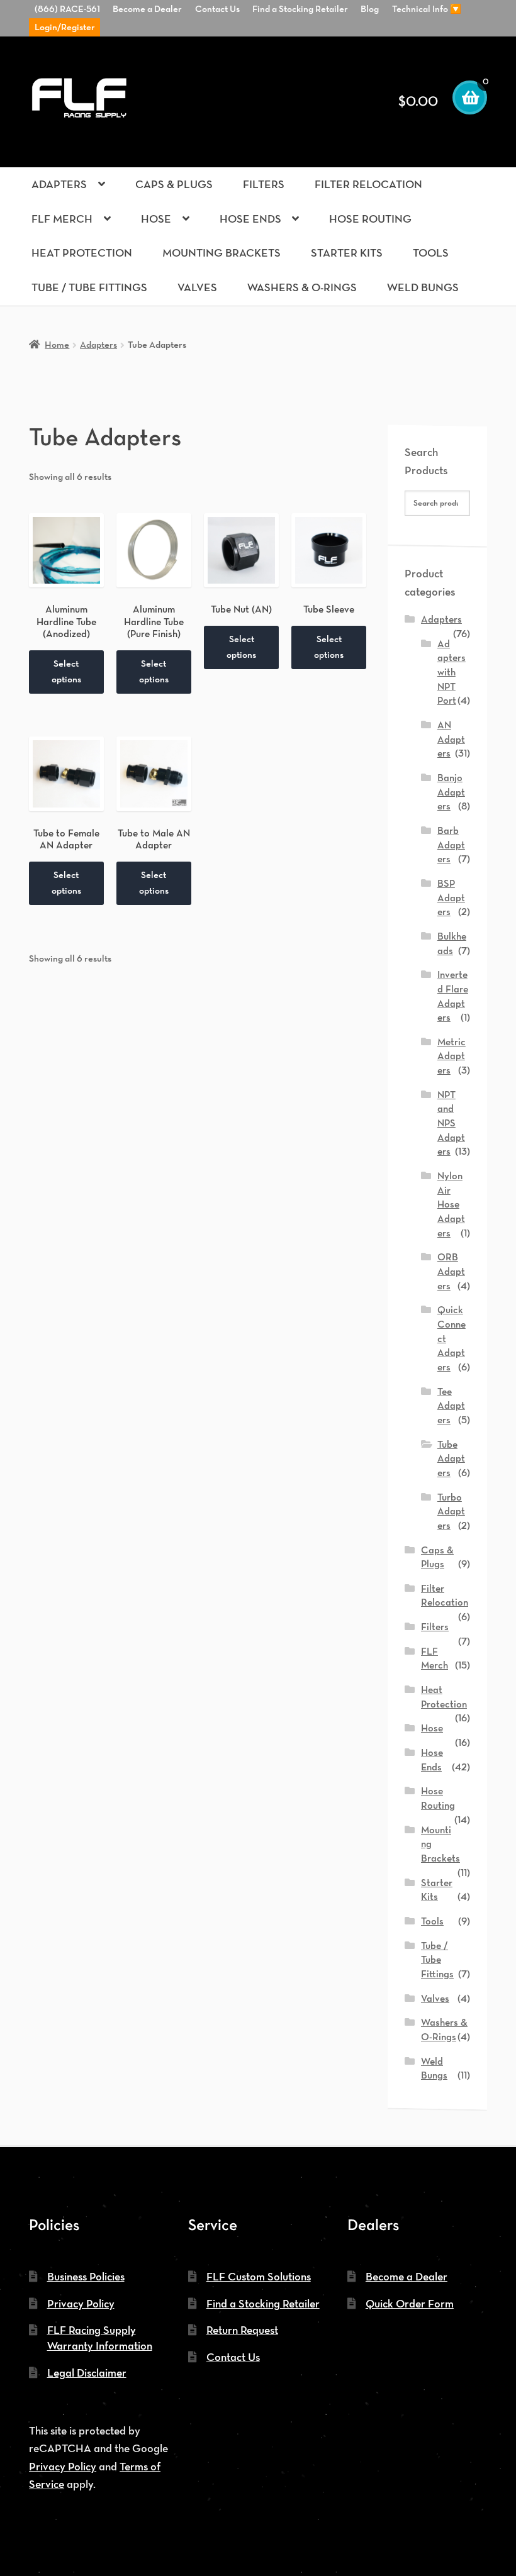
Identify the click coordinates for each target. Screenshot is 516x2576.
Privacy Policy (81, 2303)
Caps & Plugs (174, 184)
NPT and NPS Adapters (451, 1123)
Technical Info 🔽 (427, 8)
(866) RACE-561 (67, 8)
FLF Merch (62, 219)
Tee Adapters (451, 1405)
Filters (264, 184)
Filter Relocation (368, 184)
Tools (431, 253)
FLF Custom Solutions (259, 2276)
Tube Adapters (451, 1458)
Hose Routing (370, 219)
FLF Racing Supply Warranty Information (100, 2338)
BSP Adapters (451, 897)
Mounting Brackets (222, 253)
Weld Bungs (423, 287)
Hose (156, 219)
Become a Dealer (147, 8)
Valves (197, 287)
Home (57, 344)
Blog (370, 8)
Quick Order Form (410, 2303)
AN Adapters (451, 739)
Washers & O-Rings (302, 287)
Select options (66, 671)
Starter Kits (347, 253)
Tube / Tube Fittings (89, 287)
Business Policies (86, 2276)
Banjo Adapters (451, 791)
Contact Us (217, 8)
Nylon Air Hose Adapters (451, 1204)
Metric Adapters (451, 1056)
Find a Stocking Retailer (300, 8)
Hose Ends (250, 219)
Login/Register (65, 27)
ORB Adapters (451, 1271)
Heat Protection (82, 253)
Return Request (242, 2330)
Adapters (59, 184)
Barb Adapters (451, 844)
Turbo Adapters (451, 1511)
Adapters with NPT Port (451, 672)
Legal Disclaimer (87, 2373)
